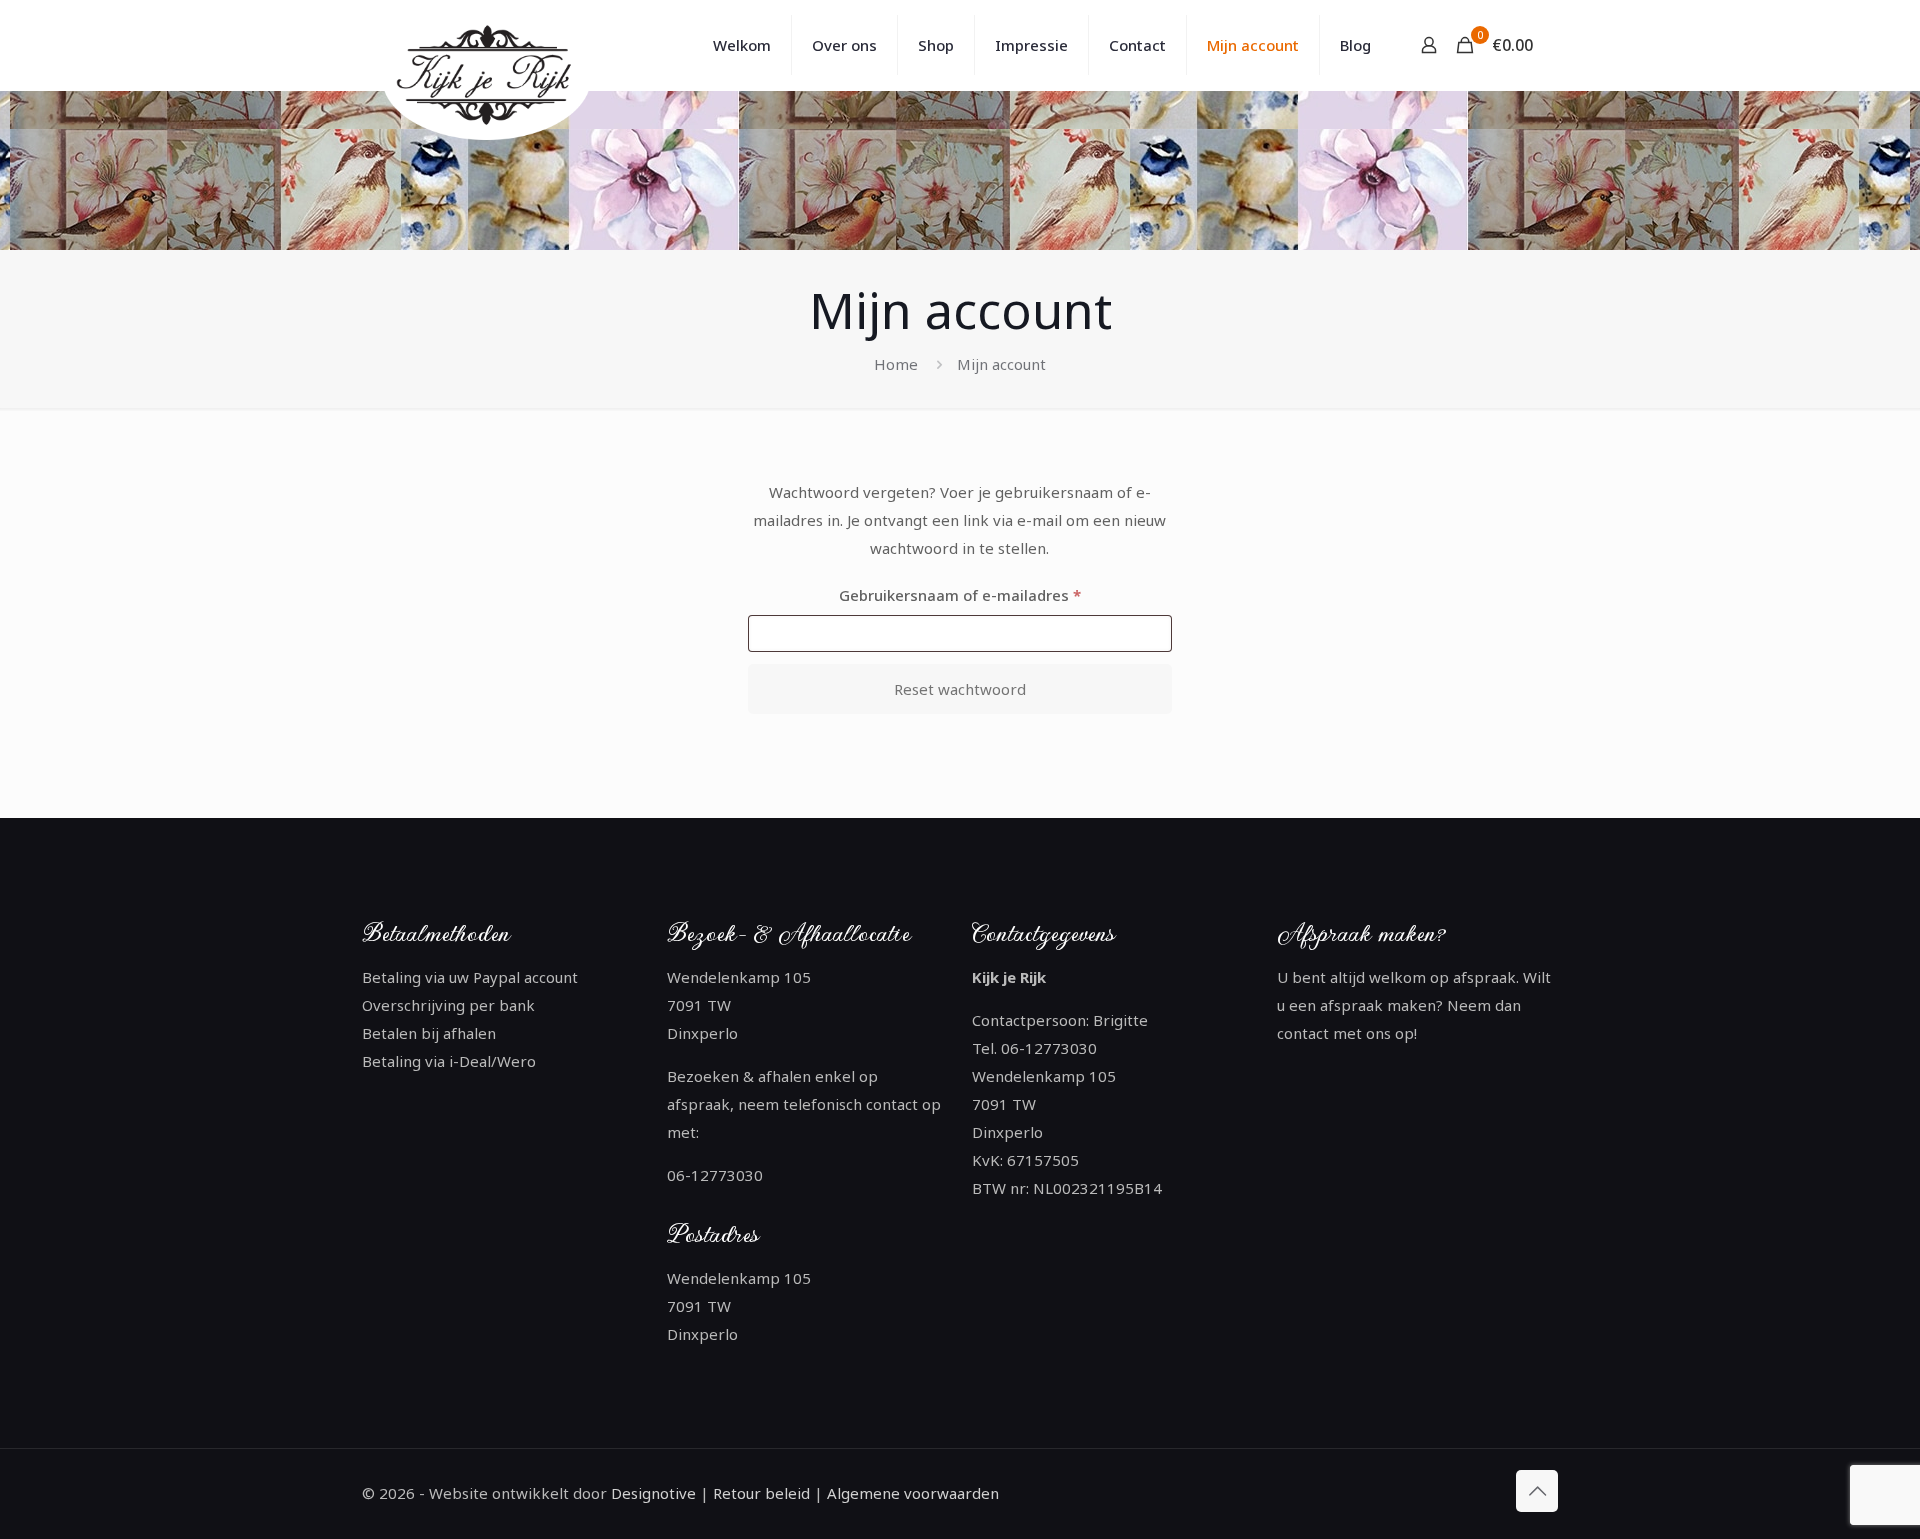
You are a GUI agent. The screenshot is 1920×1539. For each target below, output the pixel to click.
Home (896, 364)
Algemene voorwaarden (911, 1493)
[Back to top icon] (1537, 1491)
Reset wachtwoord (960, 689)
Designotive (653, 1493)
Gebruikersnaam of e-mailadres (985, 594)
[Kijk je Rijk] (490, 77)
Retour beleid (761, 1493)
